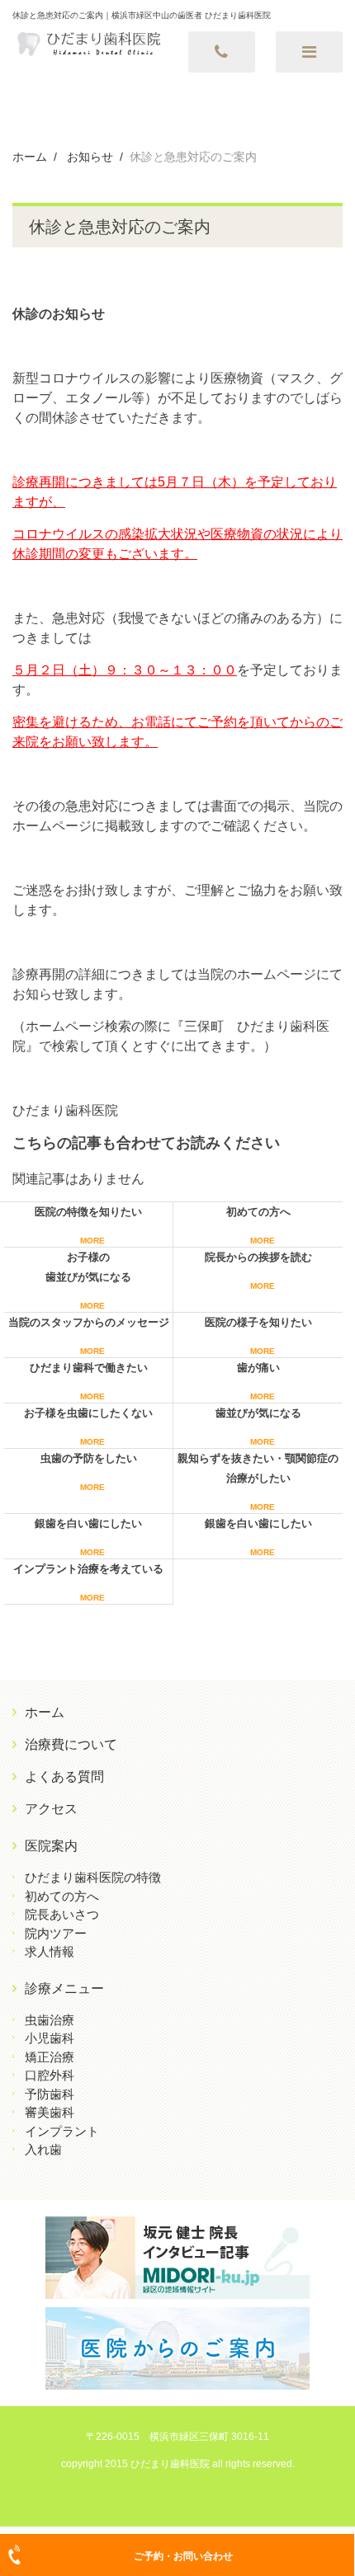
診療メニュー (64, 1988)
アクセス (51, 1809)
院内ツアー (56, 1933)
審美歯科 (50, 2112)
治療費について (71, 1744)
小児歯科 (50, 2038)
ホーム (45, 1712)
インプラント (62, 2131)
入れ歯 (43, 2149)
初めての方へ (62, 1896)
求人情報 (50, 1951)
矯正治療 (50, 2057)
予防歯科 (50, 2094)
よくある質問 (64, 1777)
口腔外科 (50, 2075)
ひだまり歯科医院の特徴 (93, 1877)
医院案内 (51, 1846)
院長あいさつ (62, 1914)
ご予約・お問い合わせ (183, 2556)
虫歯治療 (50, 2020)
